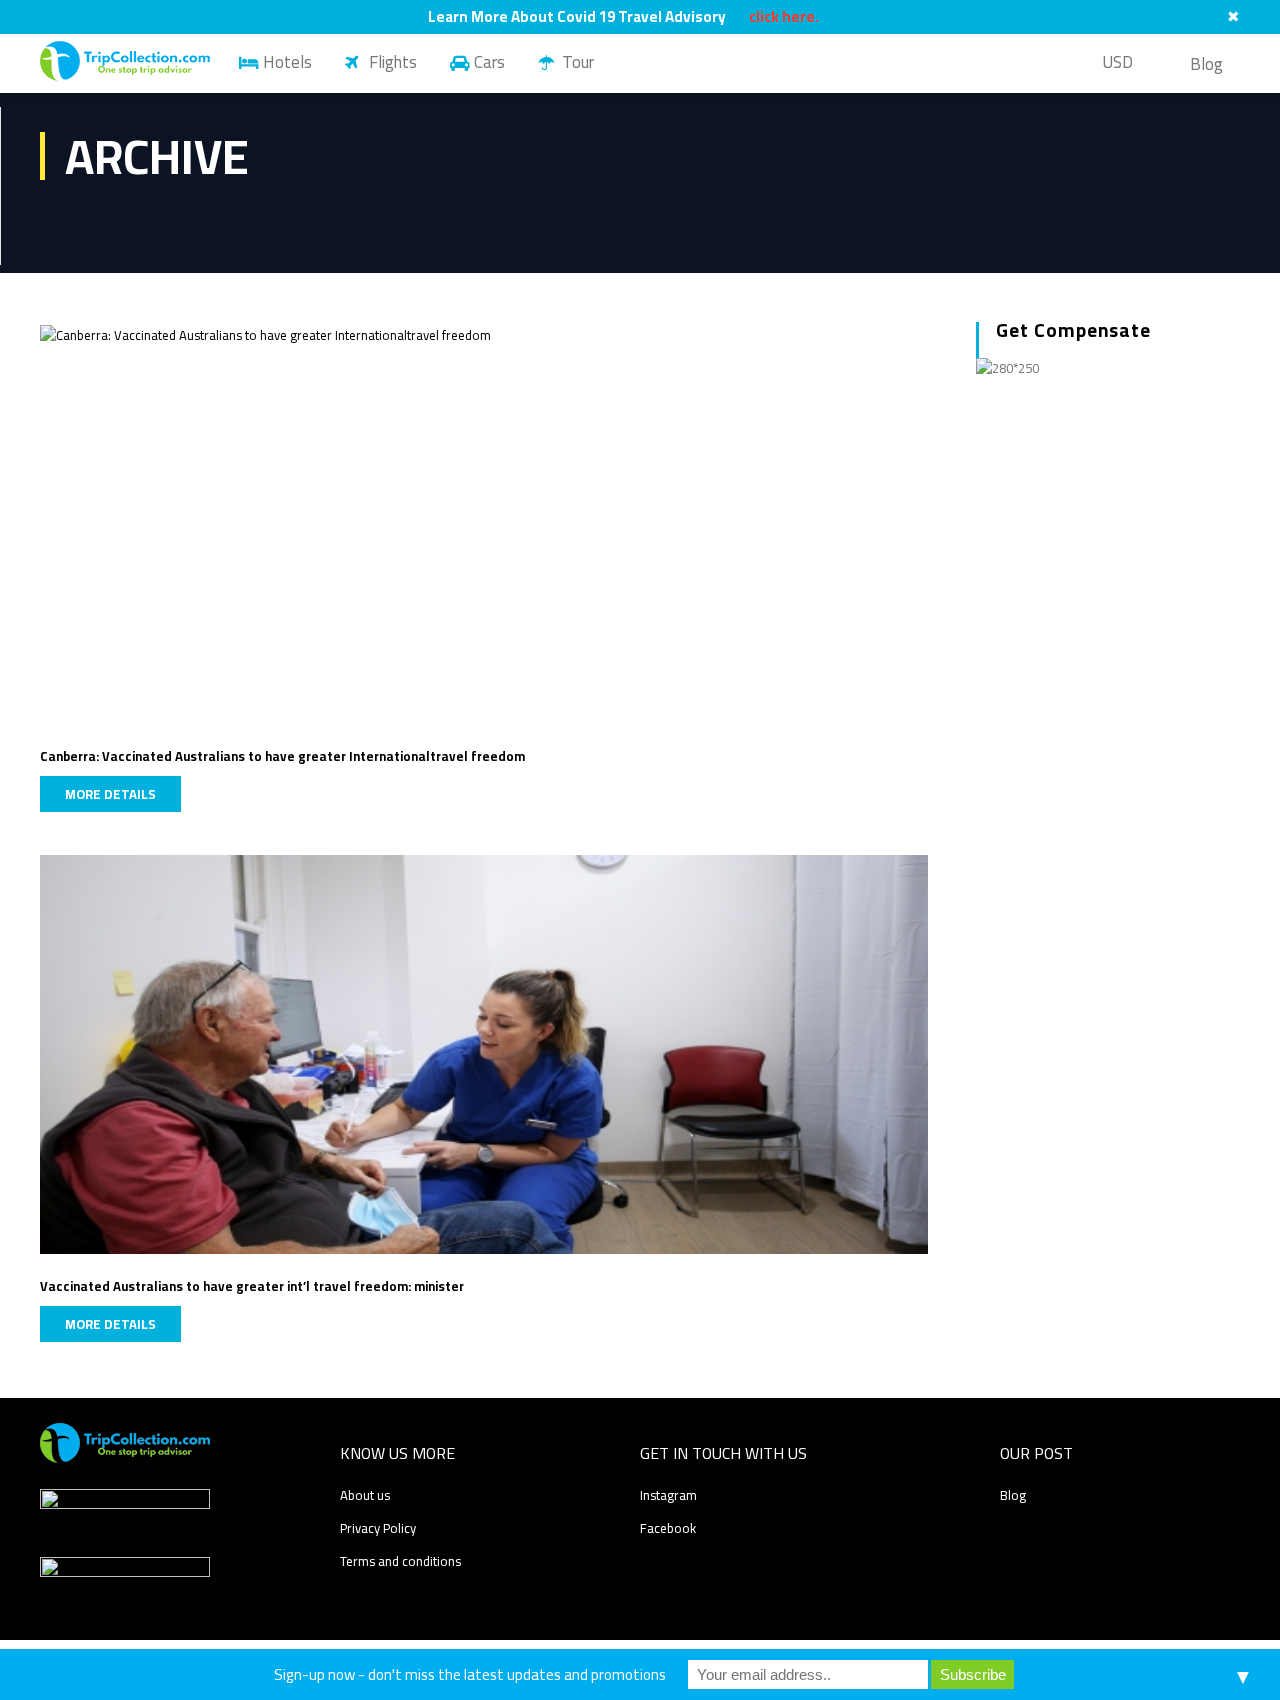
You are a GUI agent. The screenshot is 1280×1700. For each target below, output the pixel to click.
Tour (578, 62)
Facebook (668, 1528)
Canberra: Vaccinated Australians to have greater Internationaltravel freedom (282, 756)
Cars (489, 62)
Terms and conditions (400, 1561)
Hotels (287, 62)
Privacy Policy (378, 1528)
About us (365, 1495)
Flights (393, 62)
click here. (784, 17)
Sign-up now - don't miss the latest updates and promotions (470, 1674)
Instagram (668, 1495)
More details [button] (110, 794)
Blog (1206, 64)
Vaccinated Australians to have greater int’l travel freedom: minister (252, 1286)
